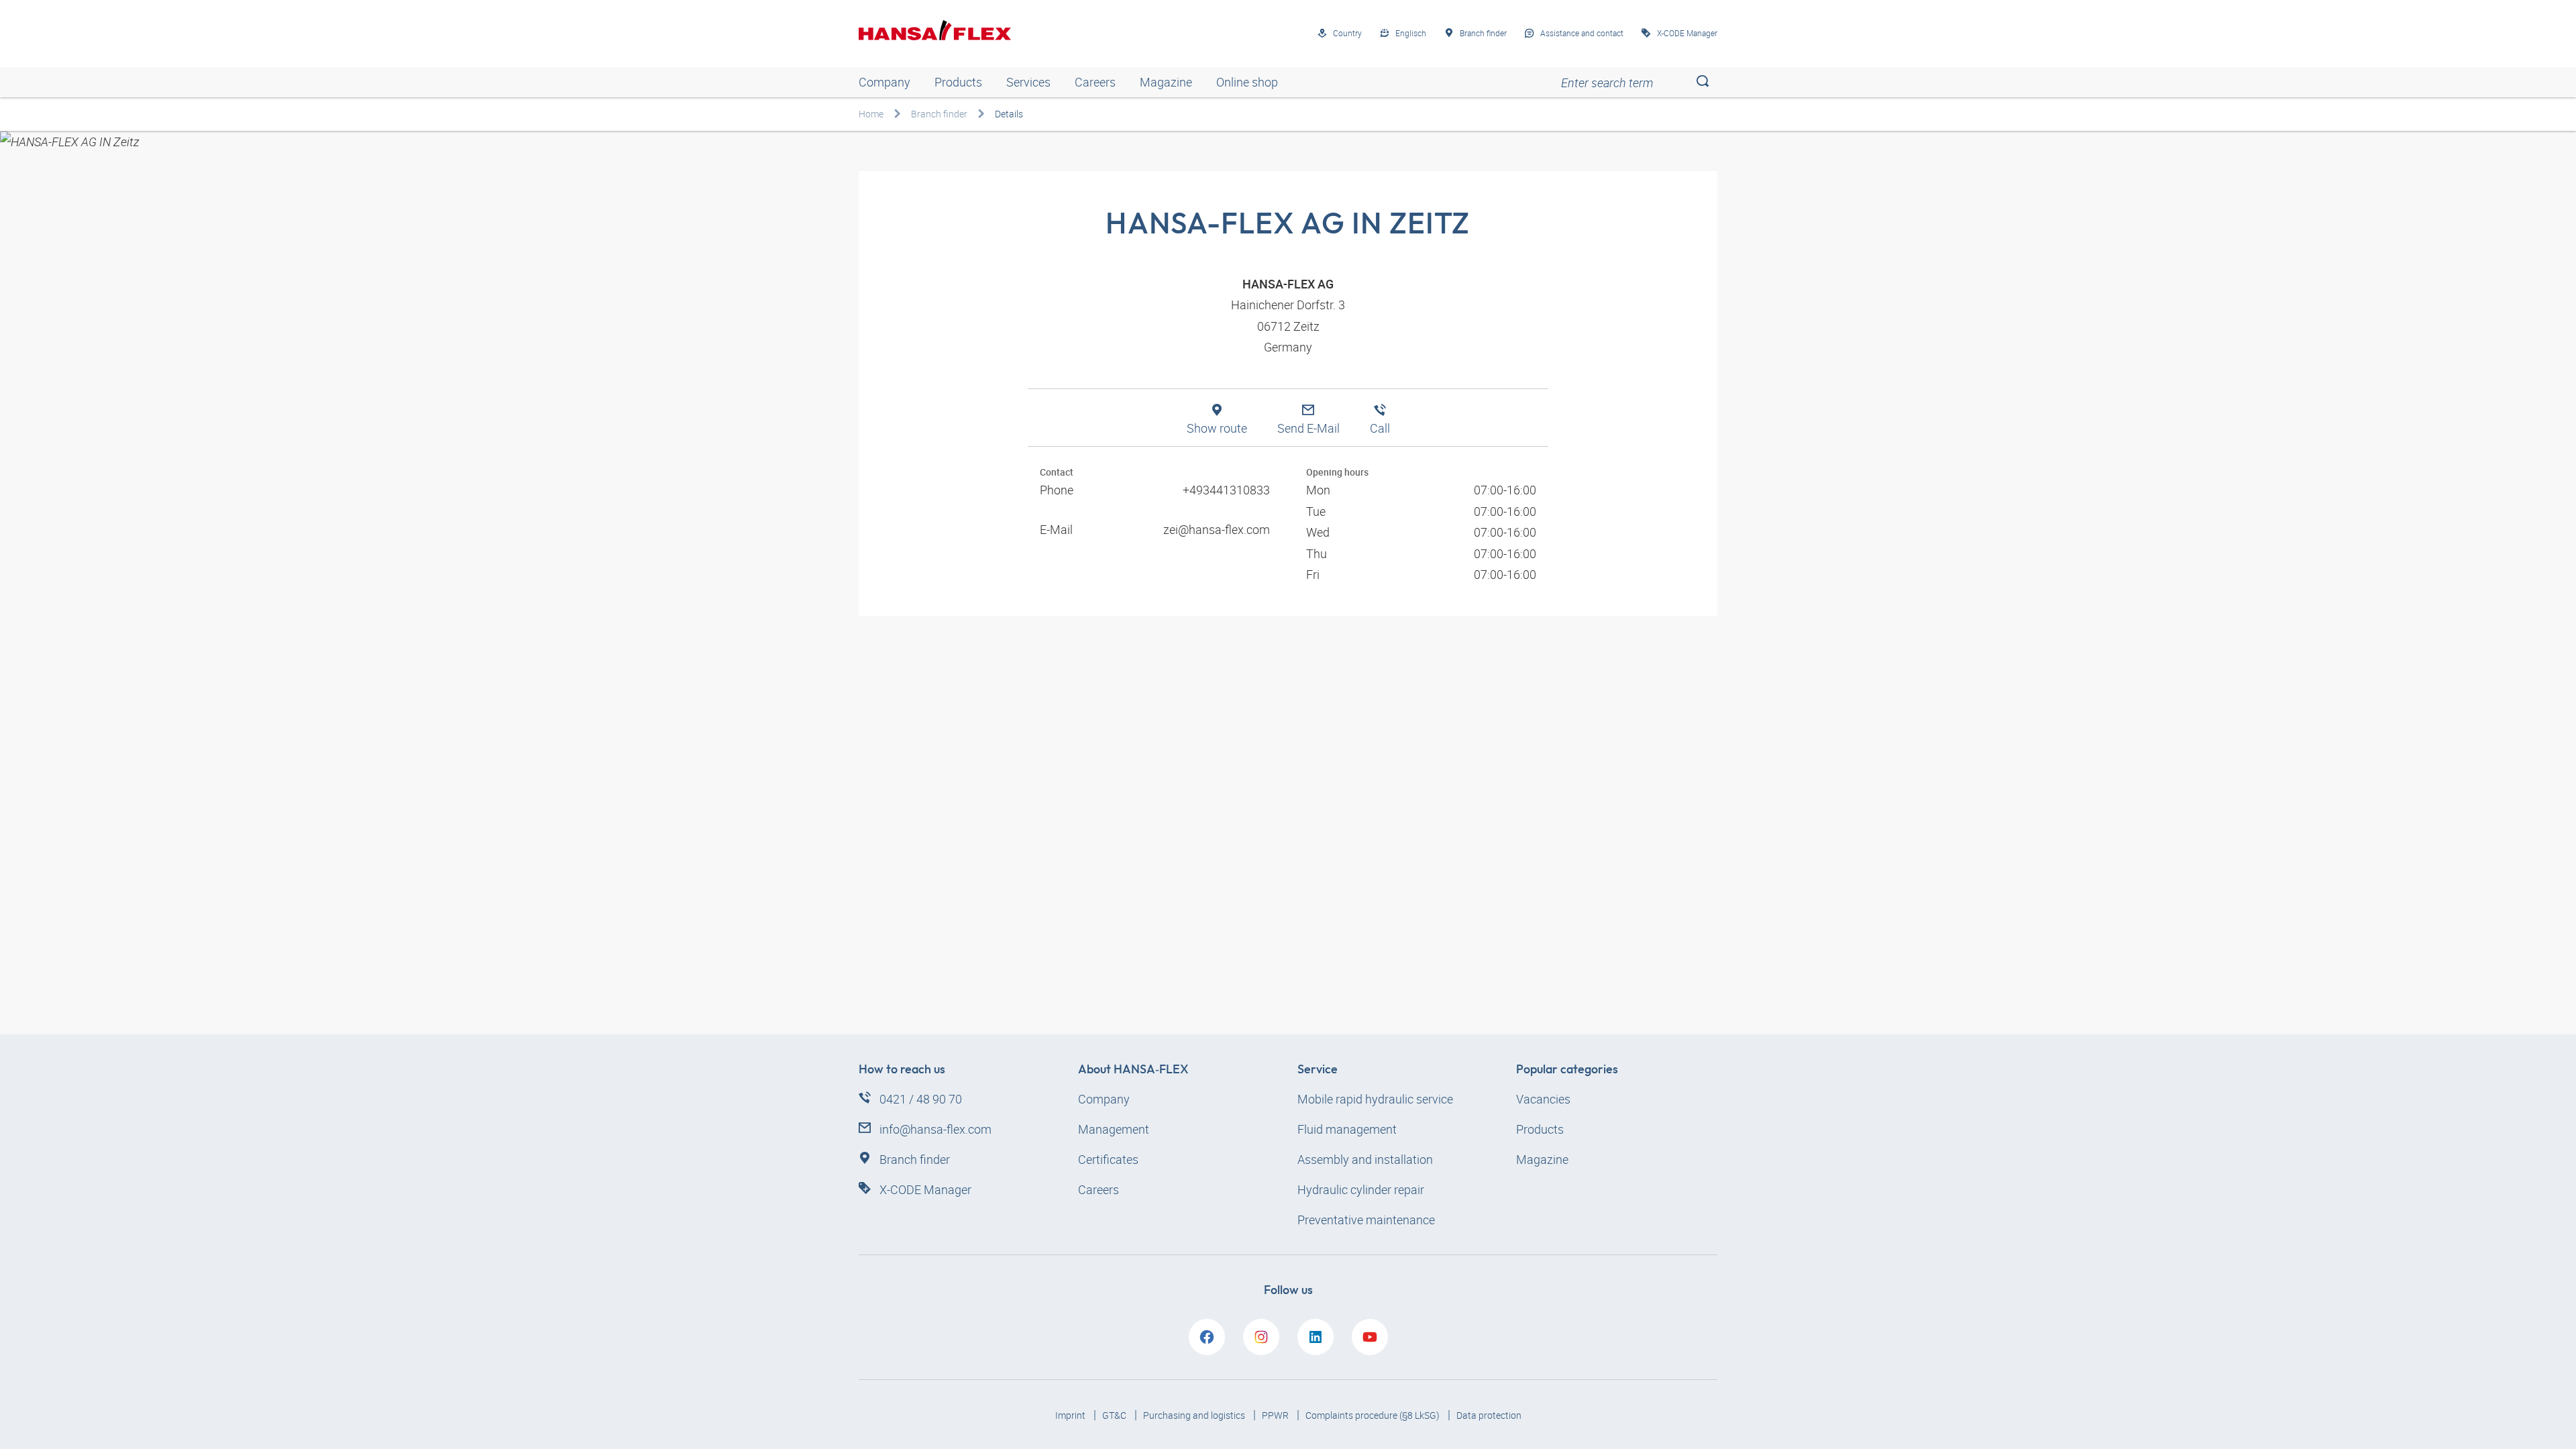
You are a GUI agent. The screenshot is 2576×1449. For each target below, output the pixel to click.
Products (958, 82)
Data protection (1489, 1415)
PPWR (1276, 1415)
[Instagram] (1261, 1337)
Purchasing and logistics (1195, 1415)
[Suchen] (1702, 82)
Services (1028, 82)
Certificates (1108, 1159)
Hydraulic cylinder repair (1361, 1189)
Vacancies (1543, 1099)
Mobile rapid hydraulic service (1375, 1099)
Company (884, 82)
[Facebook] (1207, 1337)
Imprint (1071, 1415)
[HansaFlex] (935, 30)
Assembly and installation (1365, 1159)
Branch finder (939, 114)
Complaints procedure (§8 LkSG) (1374, 1415)
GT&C (1115, 1415)
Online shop (1247, 82)
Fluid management (1347, 1129)
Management (1114, 1129)
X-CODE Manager (925, 1189)
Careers (1095, 82)
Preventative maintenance (1366, 1220)
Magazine (1166, 82)
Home (871, 114)
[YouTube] (1370, 1337)
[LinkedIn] (1316, 1337)
